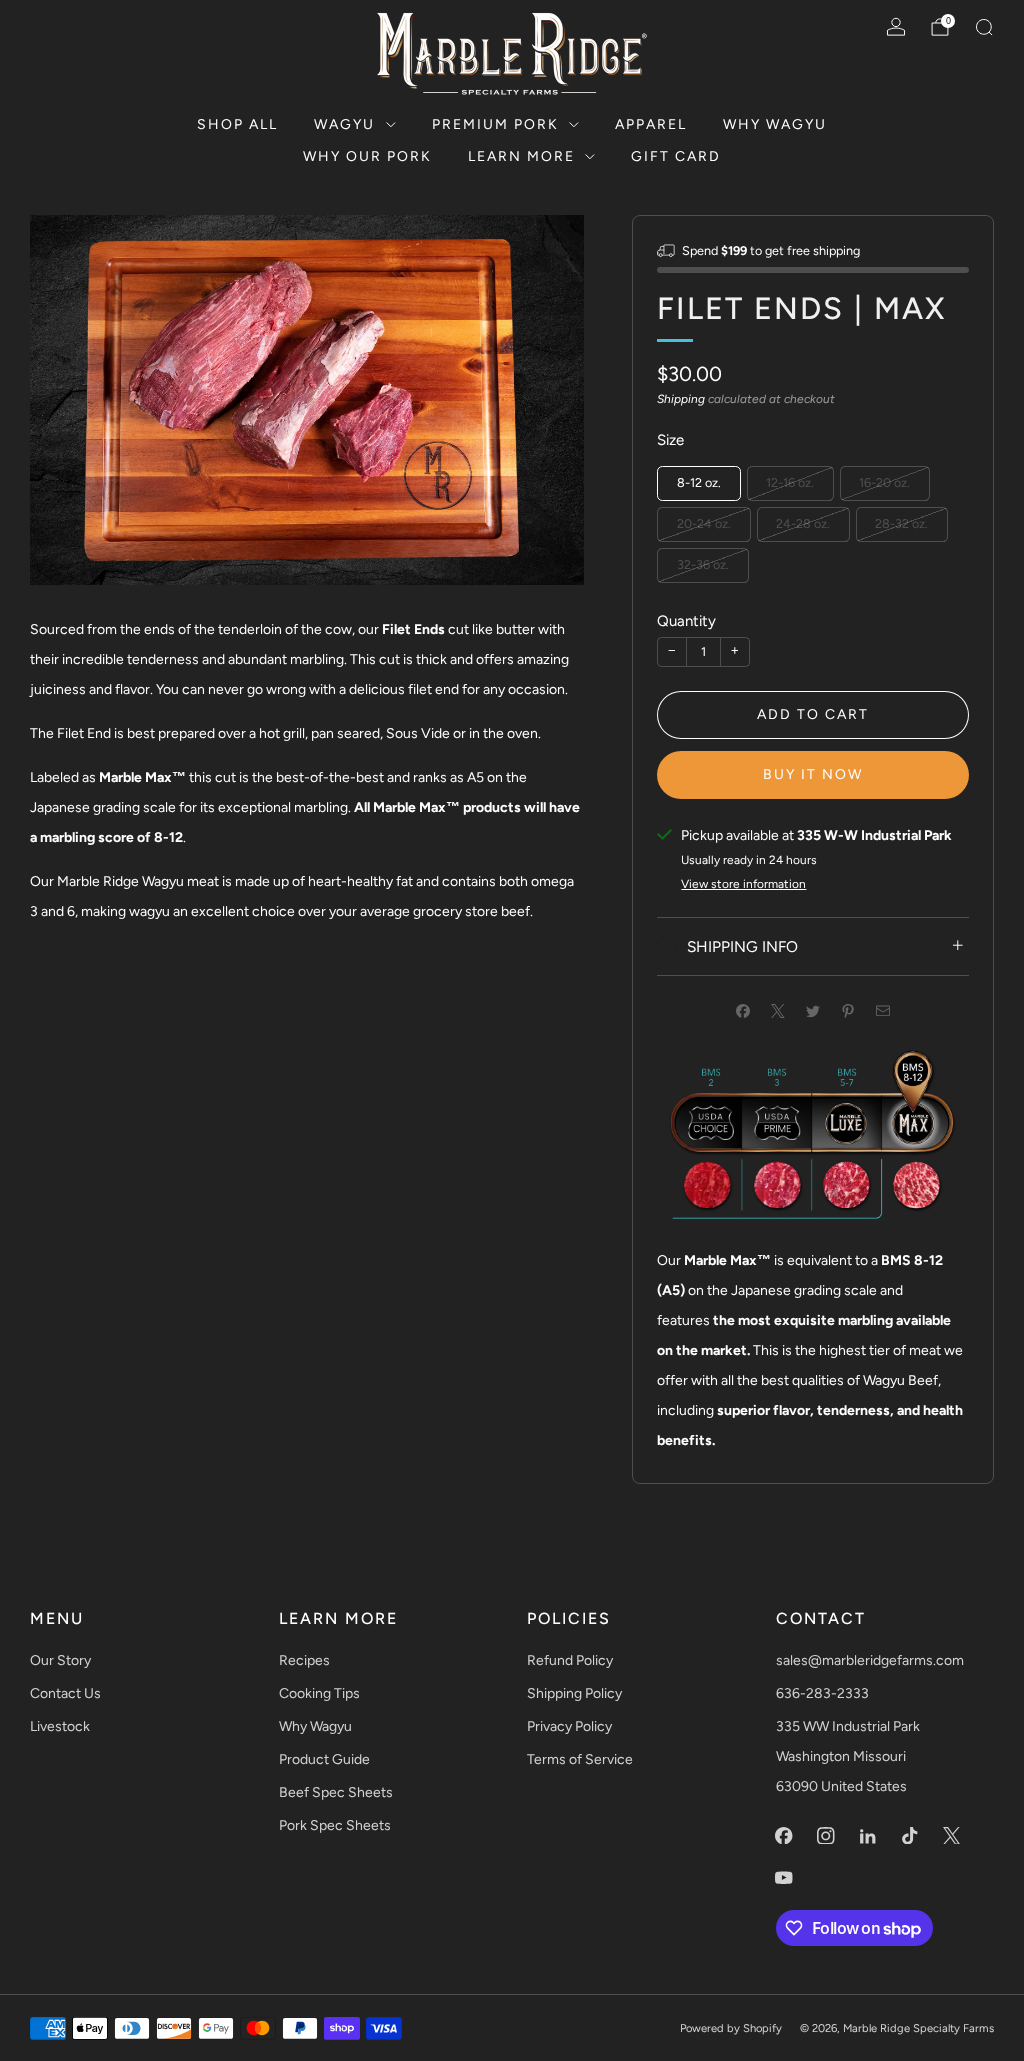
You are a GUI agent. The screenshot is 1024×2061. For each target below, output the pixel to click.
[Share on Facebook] (743, 1010)
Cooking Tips (319, 1693)
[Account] (896, 27)
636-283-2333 (822, 1693)
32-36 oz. (703, 564)
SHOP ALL (237, 124)
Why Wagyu (315, 1726)
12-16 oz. (790, 482)
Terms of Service (580, 1759)
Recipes (304, 1660)
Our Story (60, 1660)
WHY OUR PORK (367, 156)
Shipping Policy (574, 1693)
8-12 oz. (699, 482)
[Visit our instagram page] (826, 1835)
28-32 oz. (901, 523)
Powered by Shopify (731, 2028)
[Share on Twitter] (813, 1010)
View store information (743, 884)
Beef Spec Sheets (336, 1792)
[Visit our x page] (952, 1835)
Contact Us (65, 1693)
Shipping (681, 399)
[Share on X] (778, 1010)
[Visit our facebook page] (784, 1835)
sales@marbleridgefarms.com (870, 1660)
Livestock (60, 1726)
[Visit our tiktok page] (910, 1835)
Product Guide (324, 1759)
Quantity (686, 621)
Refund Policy (570, 1660)
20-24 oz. (704, 523)
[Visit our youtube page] (784, 1877)
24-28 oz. (803, 523)
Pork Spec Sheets (335, 1825)
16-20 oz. (884, 482)
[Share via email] (883, 1010)
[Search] (984, 27)
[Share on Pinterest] (848, 1010)
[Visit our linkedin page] (868, 1835)
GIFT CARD (676, 156)
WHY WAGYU (775, 124)
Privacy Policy (569, 1726)
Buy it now (813, 774)
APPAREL (651, 124)
